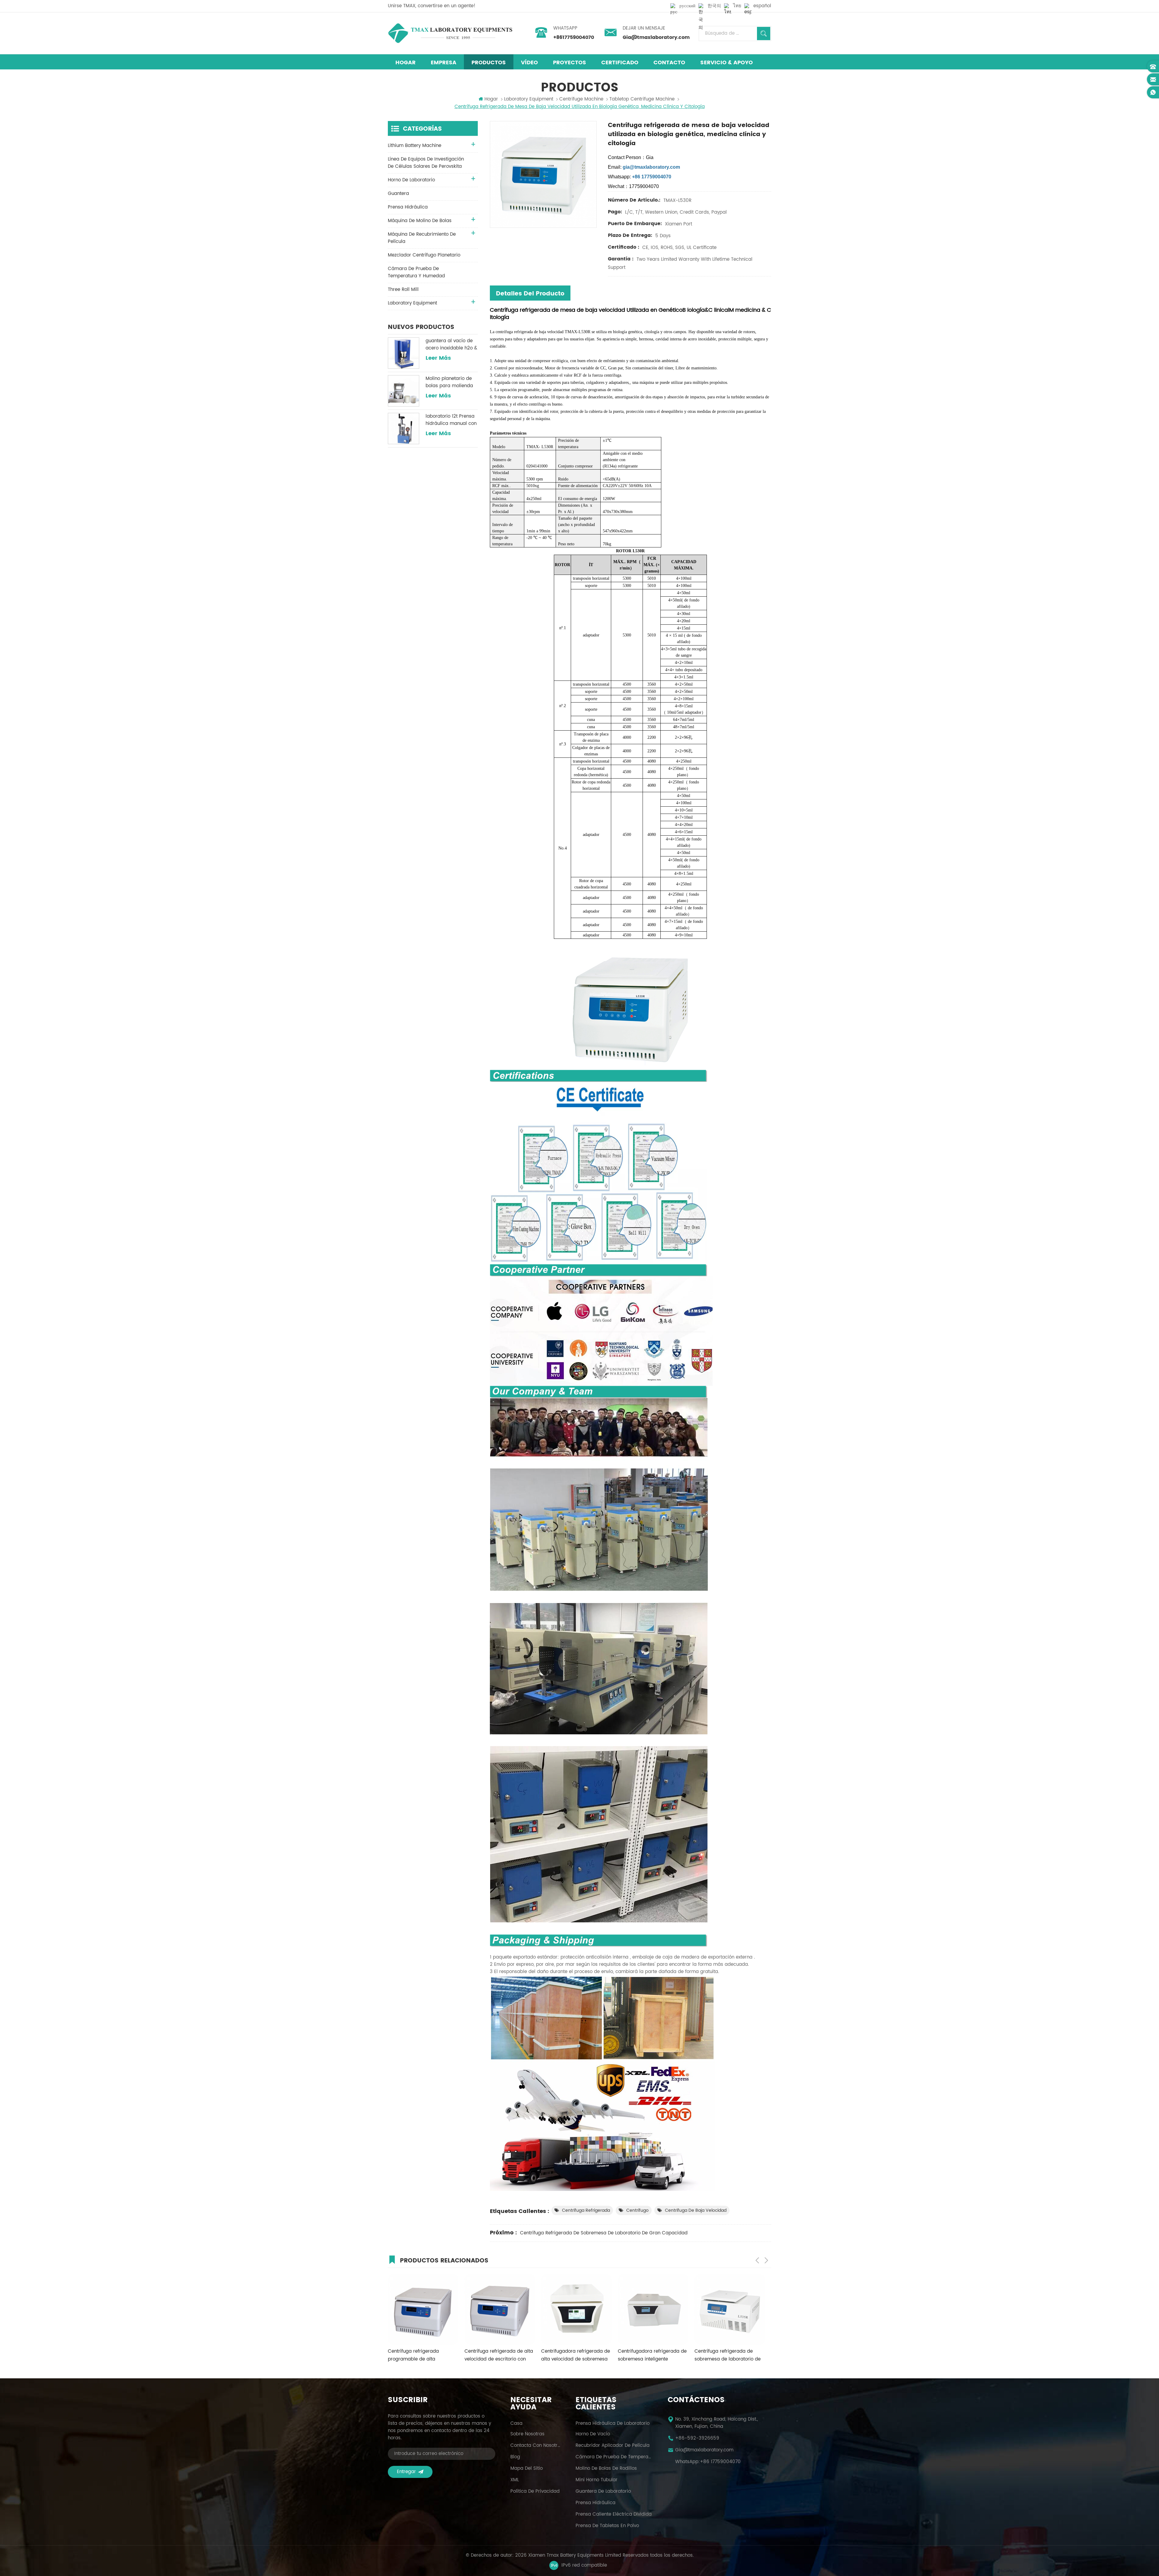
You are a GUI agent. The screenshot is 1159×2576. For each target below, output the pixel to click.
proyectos (570, 63)
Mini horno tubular (597, 2480)
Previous (757, 2260)
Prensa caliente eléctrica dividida (614, 2514)
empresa (444, 63)
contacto (669, 63)
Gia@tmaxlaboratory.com (656, 37)
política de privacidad (535, 2492)
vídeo (529, 63)
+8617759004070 (574, 37)
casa (516, 2424)
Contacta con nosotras (535, 2446)
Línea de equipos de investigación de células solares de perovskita (426, 163)
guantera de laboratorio (603, 2492)
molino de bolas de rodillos (606, 2469)
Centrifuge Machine (581, 99)
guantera (398, 194)
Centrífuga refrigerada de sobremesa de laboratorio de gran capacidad (604, 2233)
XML (515, 2480)
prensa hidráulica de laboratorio (613, 2424)
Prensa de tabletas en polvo (607, 2526)
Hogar (405, 63)
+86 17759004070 (720, 2462)
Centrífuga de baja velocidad (696, 2210)
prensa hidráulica (408, 207)
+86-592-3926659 (697, 2438)
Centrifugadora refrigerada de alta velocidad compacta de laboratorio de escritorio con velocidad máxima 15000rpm (729, 2355)
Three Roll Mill (403, 290)
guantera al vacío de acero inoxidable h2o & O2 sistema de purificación (451, 345)
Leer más (438, 358)
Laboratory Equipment (529, 99)
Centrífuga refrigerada (586, 2210)
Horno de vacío (593, 2434)
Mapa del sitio (527, 2469)
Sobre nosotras (527, 2434)
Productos (489, 63)
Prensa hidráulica (595, 2503)
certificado (620, 63)
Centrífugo (637, 2210)
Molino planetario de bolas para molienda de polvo (449, 382)
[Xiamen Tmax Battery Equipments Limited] (450, 33)
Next (766, 2260)
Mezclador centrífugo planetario (424, 255)
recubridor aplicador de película (613, 2446)
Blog (515, 2457)
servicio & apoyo (726, 63)
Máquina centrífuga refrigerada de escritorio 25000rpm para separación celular (650, 2355)
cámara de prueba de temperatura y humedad (416, 272)
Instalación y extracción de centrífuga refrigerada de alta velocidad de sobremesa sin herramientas (575, 2355)
